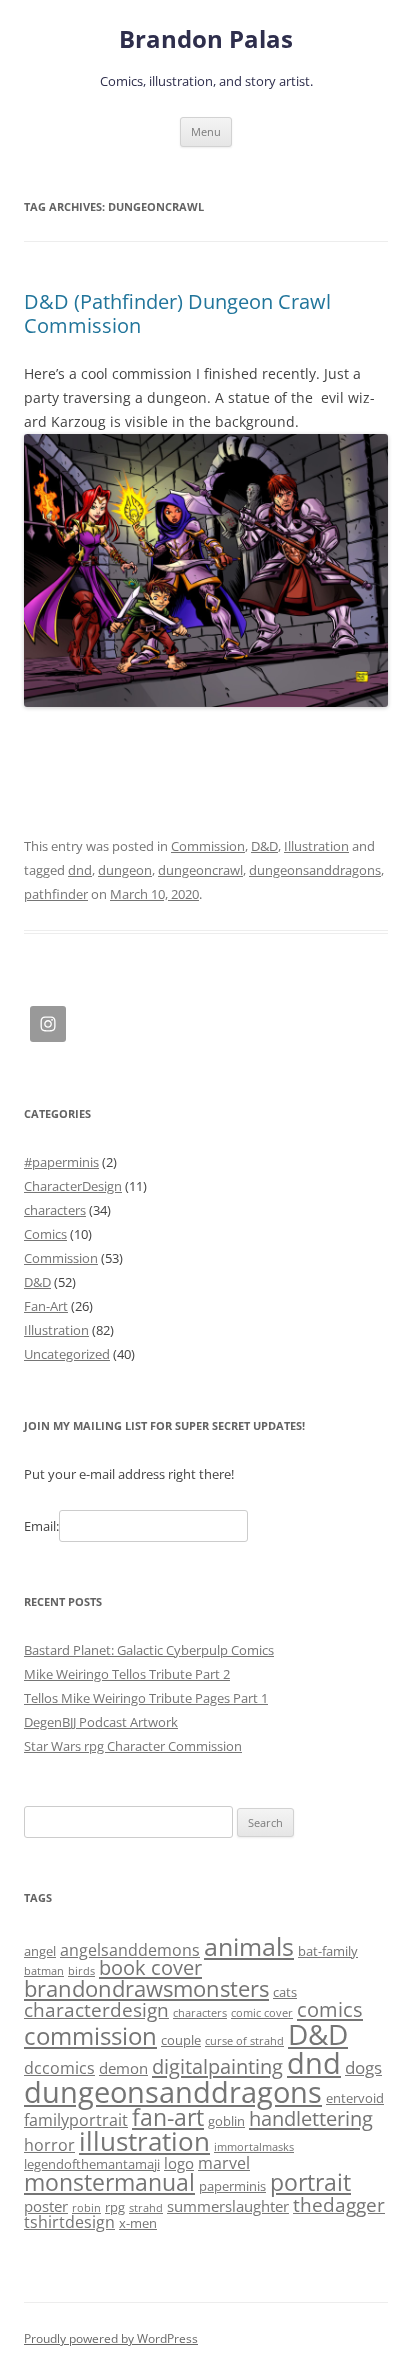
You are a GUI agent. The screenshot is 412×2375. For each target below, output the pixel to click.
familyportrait (76, 2120)
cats (285, 1992)
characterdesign (96, 2009)
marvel (224, 2163)
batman (44, 1971)
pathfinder (56, 894)
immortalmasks (254, 2147)
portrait (310, 2182)
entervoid (355, 2098)
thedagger (339, 2204)
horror (49, 2145)
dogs (363, 2067)
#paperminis (61, 1162)
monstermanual (109, 2182)
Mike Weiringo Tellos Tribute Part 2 (127, 1674)
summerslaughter (228, 2206)
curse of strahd (244, 2041)
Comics (45, 1234)
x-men (138, 2223)
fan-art (168, 2117)
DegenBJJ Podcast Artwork (101, 1722)
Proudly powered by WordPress (111, 2338)
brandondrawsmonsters (146, 1988)
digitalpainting (217, 2066)
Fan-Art (46, 1306)
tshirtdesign (69, 2222)
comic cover (262, 2013)
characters (55, 1210)
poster (46, 2206)
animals (249, 1946)
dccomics (59, 2068)
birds (81, 1971)
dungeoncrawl (200, 870)
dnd (80, 870)
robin (86, 2208)
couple (181, 2040)
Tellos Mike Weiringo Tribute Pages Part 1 (146, 1698)
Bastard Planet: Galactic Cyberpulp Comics (149, 1650)
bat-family (328, 1951)
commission (90, 2035)
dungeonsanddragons (315, 870)
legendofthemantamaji (92, 2164)
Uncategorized (67, 1354)
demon (123, 2068)
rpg (115, 2207)
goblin (226, 2121)
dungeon (125, 870)
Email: (41, 1526)
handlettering (311, 2118)
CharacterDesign (73, 1186)
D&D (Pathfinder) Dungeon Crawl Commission (177, 313)
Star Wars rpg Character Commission (133, 1746)
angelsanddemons (130, 1950)
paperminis (232, 2186)
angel (40, 1951)
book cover (150, 1967)
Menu (206, 131)
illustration (144, 2141)
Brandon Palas (206, 39)
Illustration (316, 846)
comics (330, 2009)
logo (179, 2163)
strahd (146, 2208)
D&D (264, 846)
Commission (208, 846)
